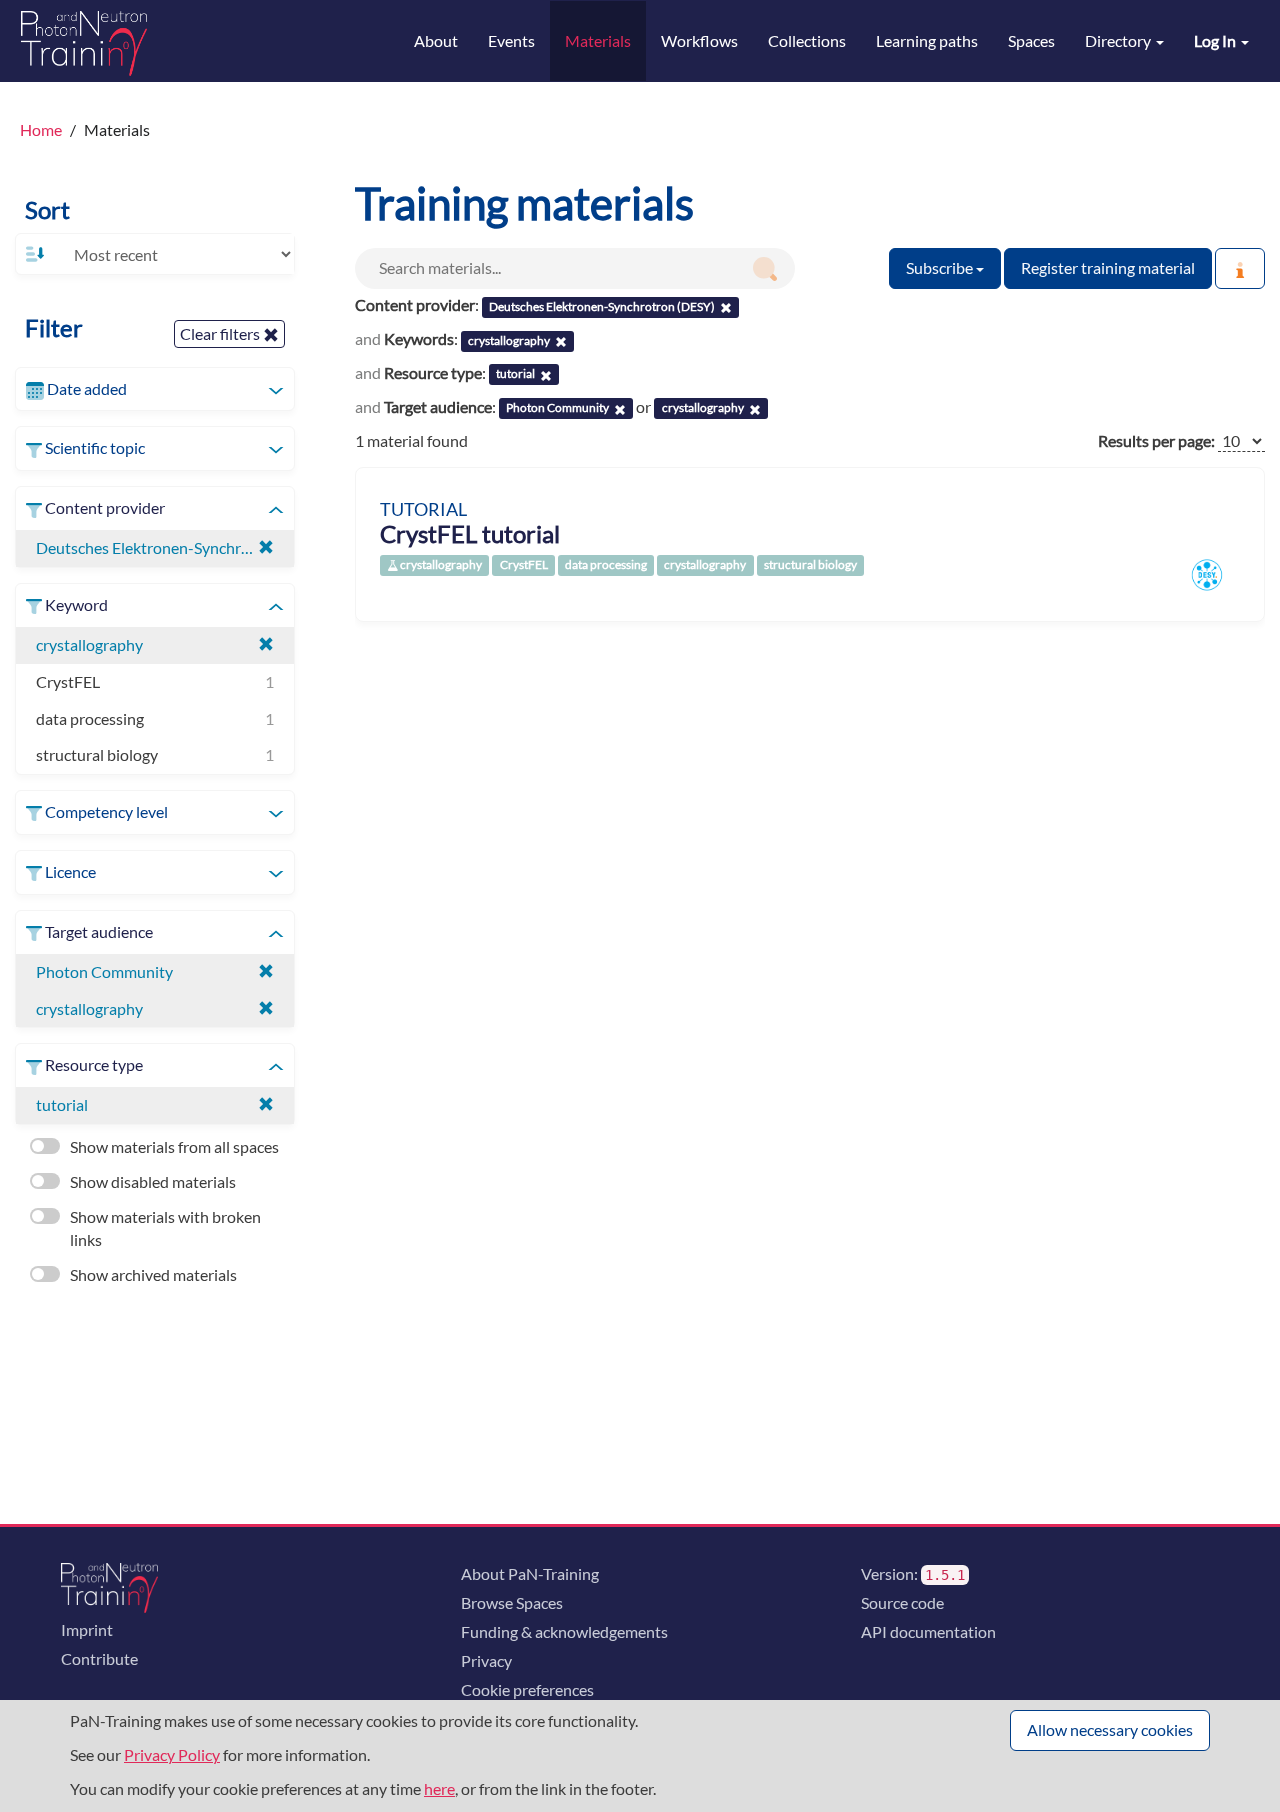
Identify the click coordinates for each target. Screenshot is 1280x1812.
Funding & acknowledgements (564, 1631)
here (439, 1788)
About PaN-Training (530, 1573)
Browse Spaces (512, 1602)
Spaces (1031, 40)
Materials (598, 40)
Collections (807, 40)
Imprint (87, 1629)
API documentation (928, 1631)
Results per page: (1156, 440)
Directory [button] (1119, 40)
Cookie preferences (527, 1689)
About (436, 40)
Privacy (486, 1660)
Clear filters (221, 333)
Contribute (99, 1658)
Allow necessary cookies (1110, 1729)
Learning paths (927, 40)
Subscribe (941, 267)
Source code (902, 1602)
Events (511, 40)
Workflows (699, 40)
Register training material (1108, 267)
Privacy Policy (172, 1754)
